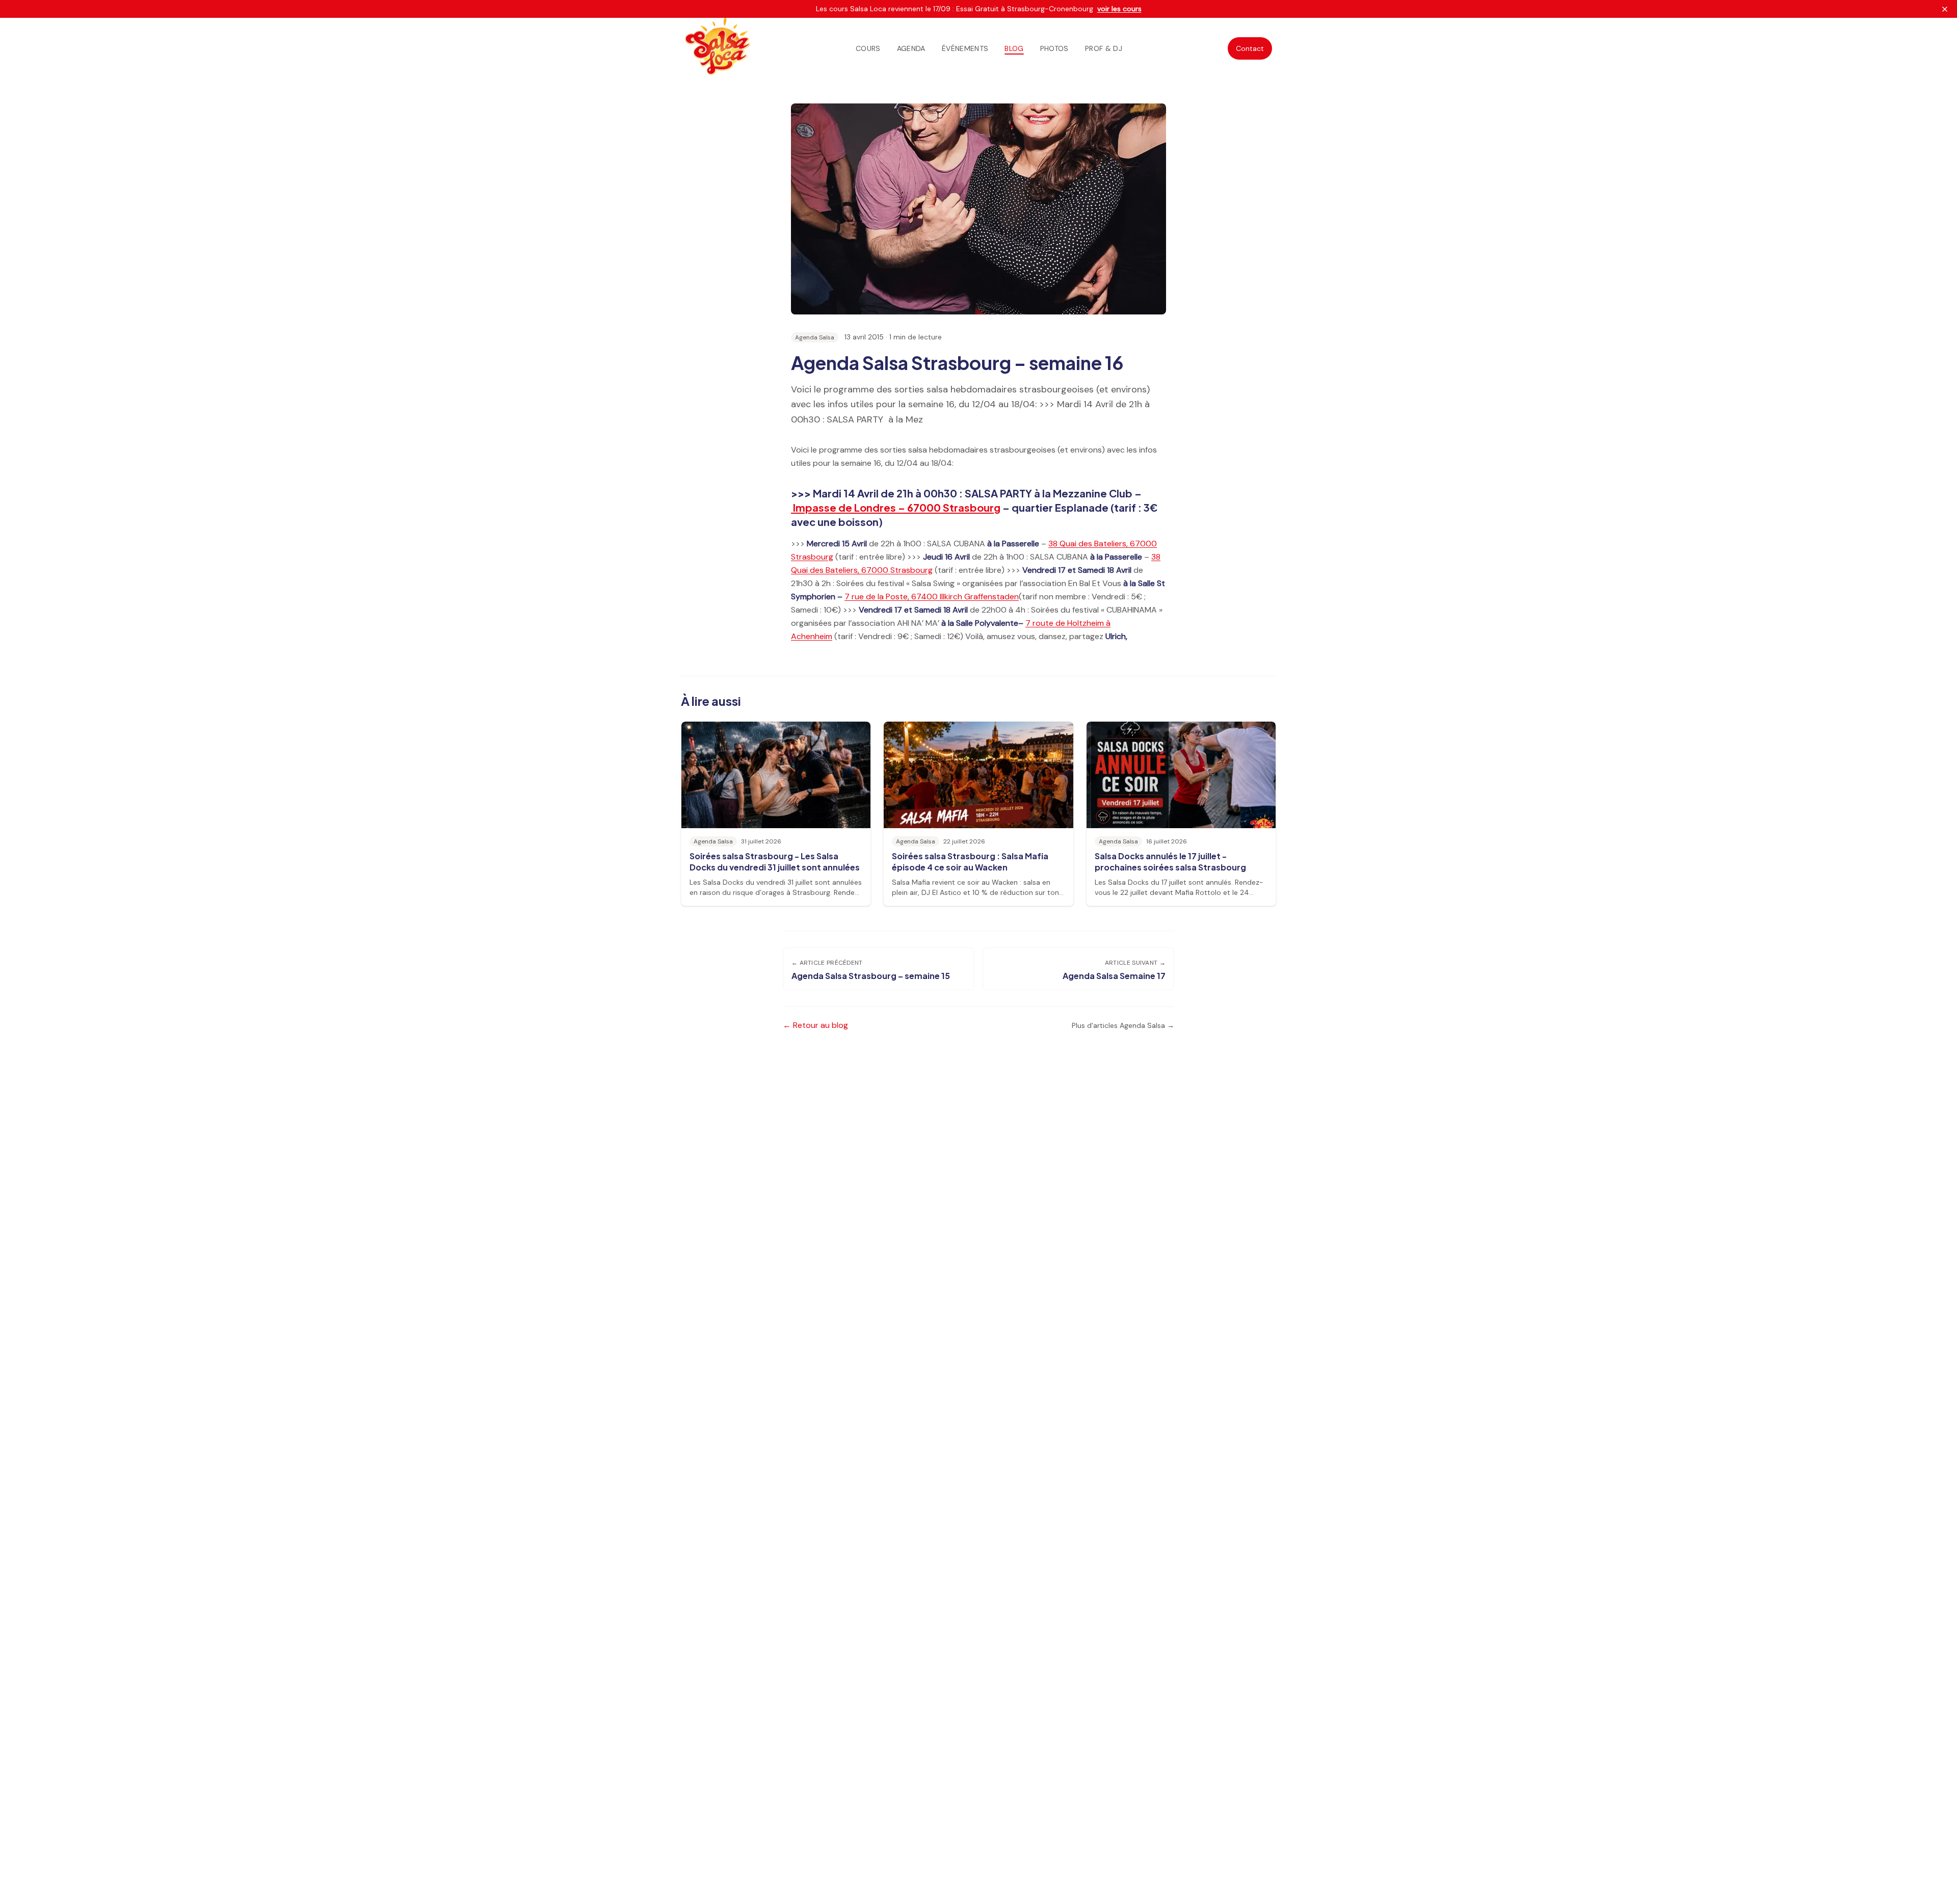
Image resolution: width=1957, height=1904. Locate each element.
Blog (1014, 48)
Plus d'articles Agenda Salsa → (1123, 1025)
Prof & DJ (1104, 48)
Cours (868, 48)
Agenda (911, 48)
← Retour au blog (815, 1025)
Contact (1250, 48)
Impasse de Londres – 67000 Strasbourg (896, 507)
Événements (965, 48)
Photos (1054, 48)
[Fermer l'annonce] (1945, 9)
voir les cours (1119, 9)
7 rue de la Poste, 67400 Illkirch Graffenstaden (932, 597)
